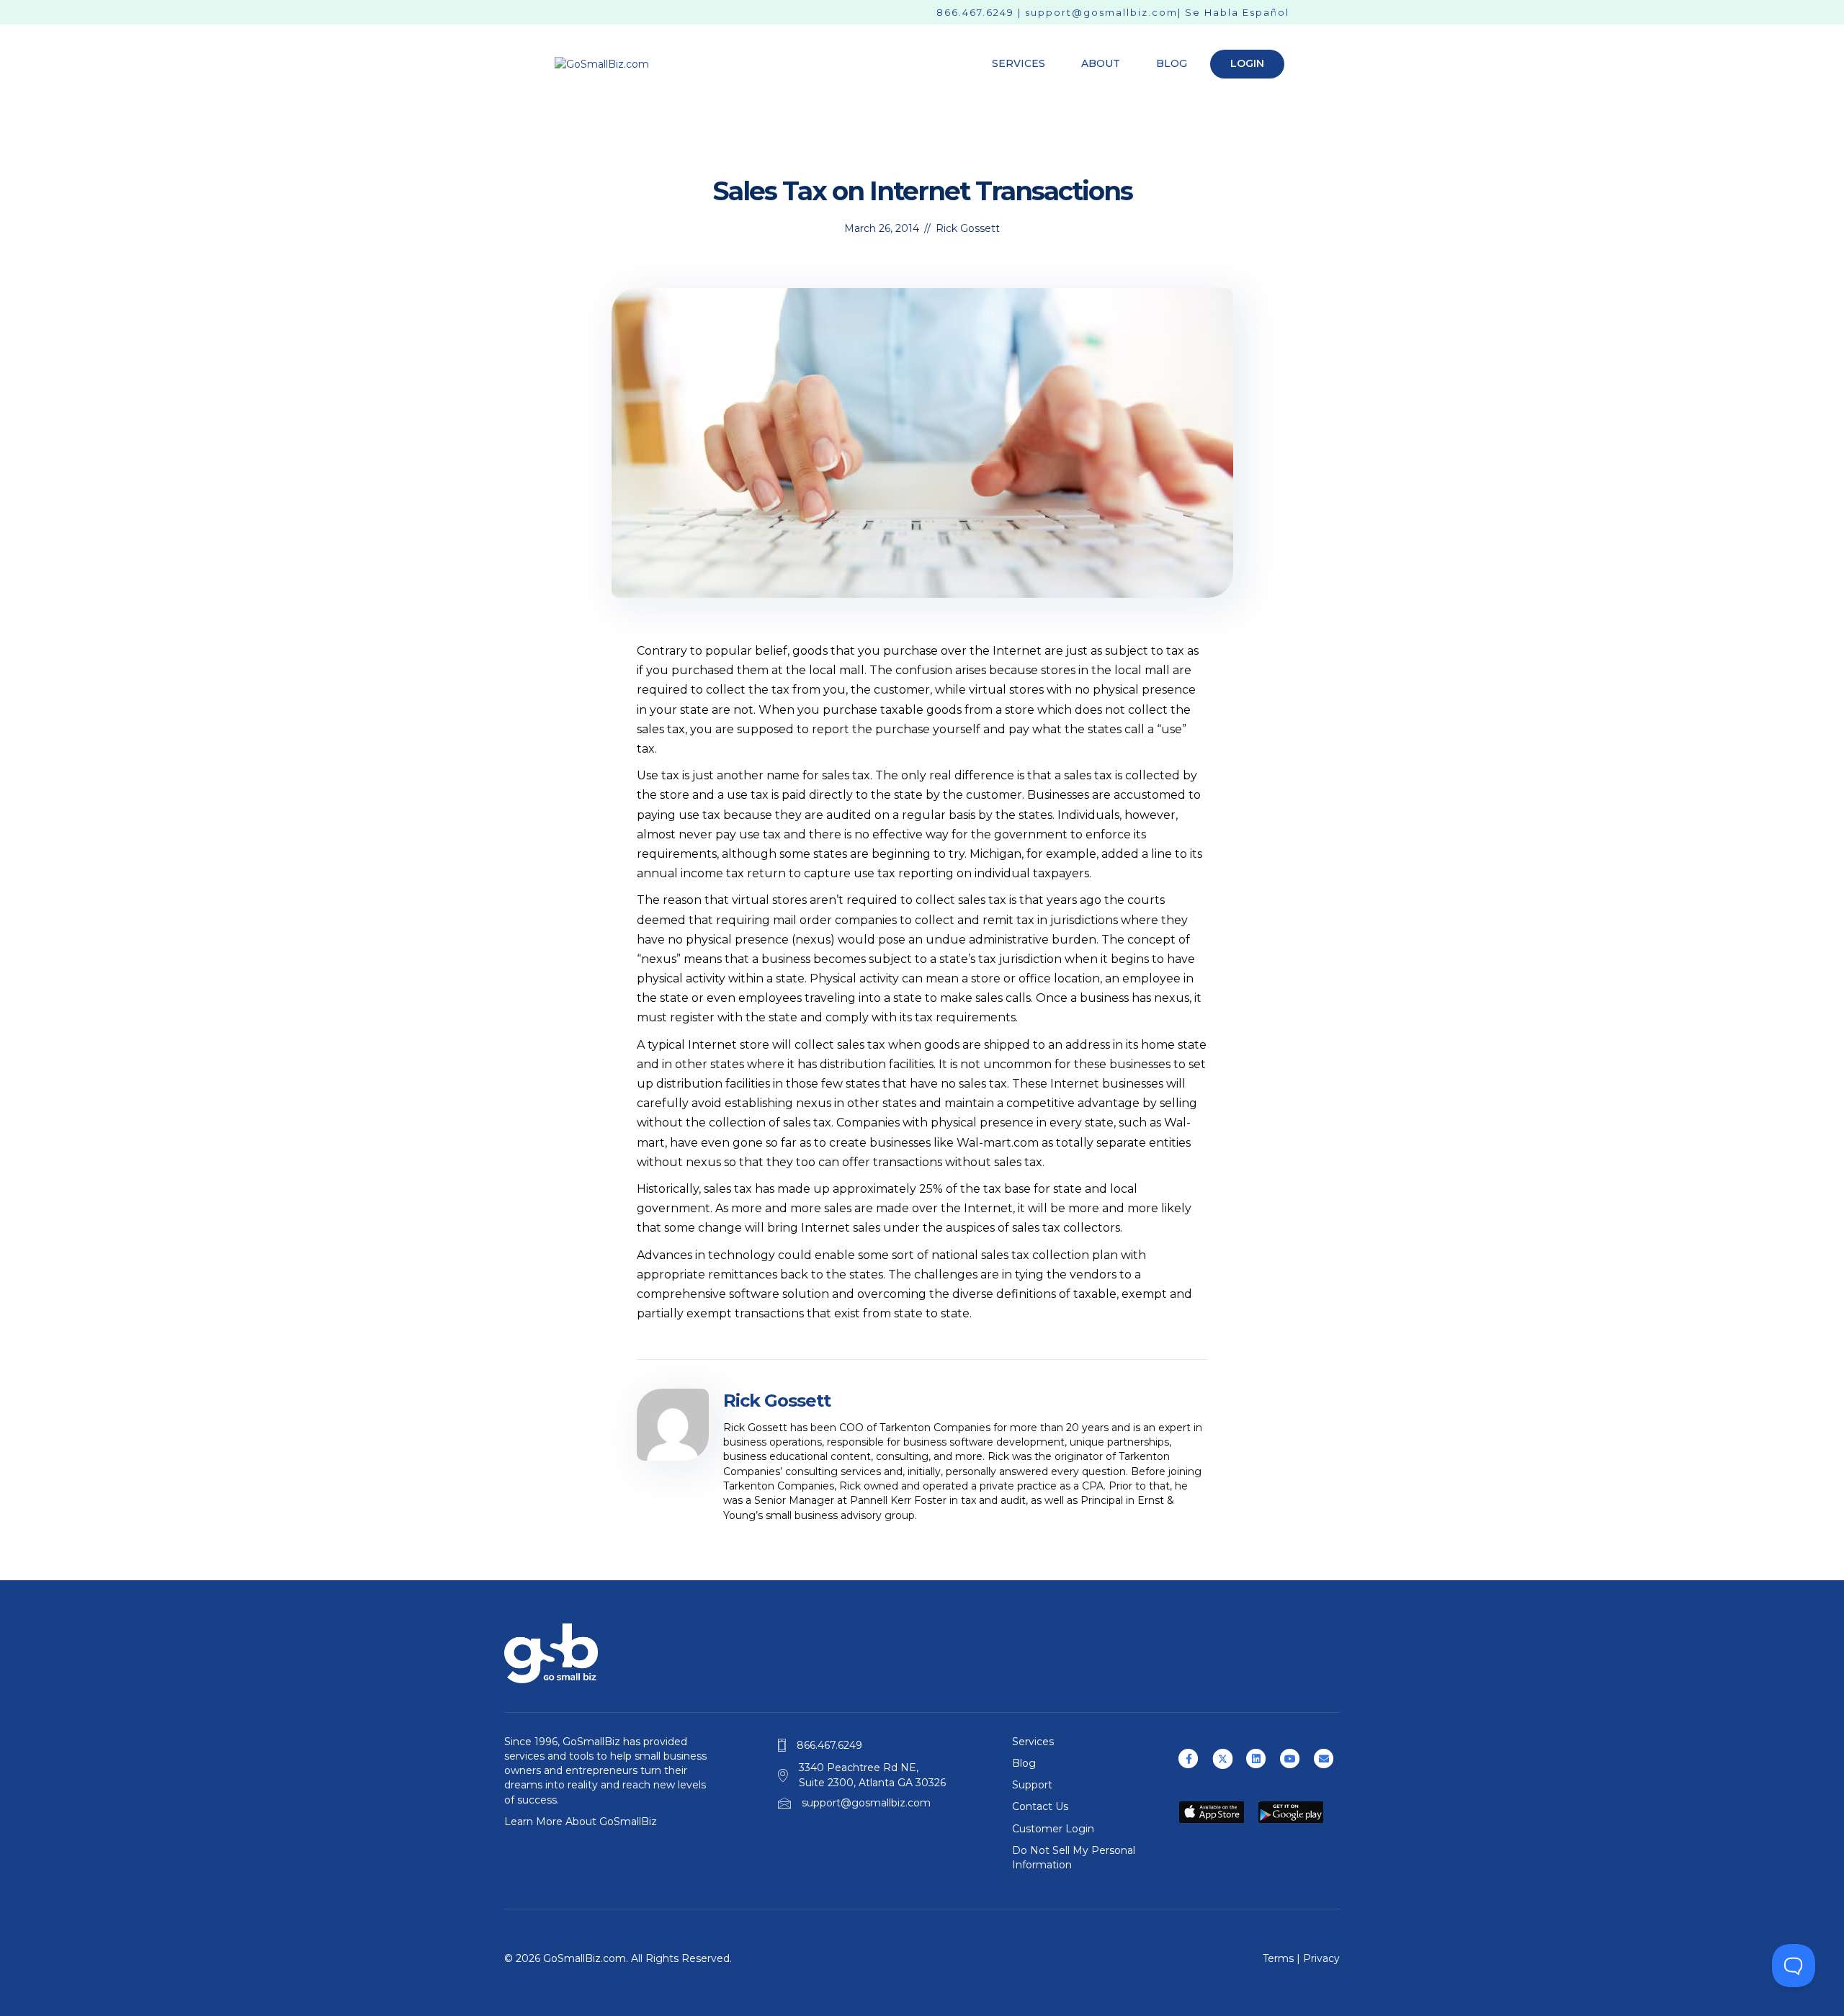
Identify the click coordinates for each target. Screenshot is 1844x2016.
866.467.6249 (975, 12)
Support (1032, 1785)
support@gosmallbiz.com (1101, 12)
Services (1019, 63)
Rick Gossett (968, 228)
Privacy (1321, 1958)
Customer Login (1053, 1829)
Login (1247, 63)
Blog (1172, 63)
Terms (1278, 1958)
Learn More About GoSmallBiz (581, 1822)
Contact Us (1040, 1806)
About (1101, 63)
